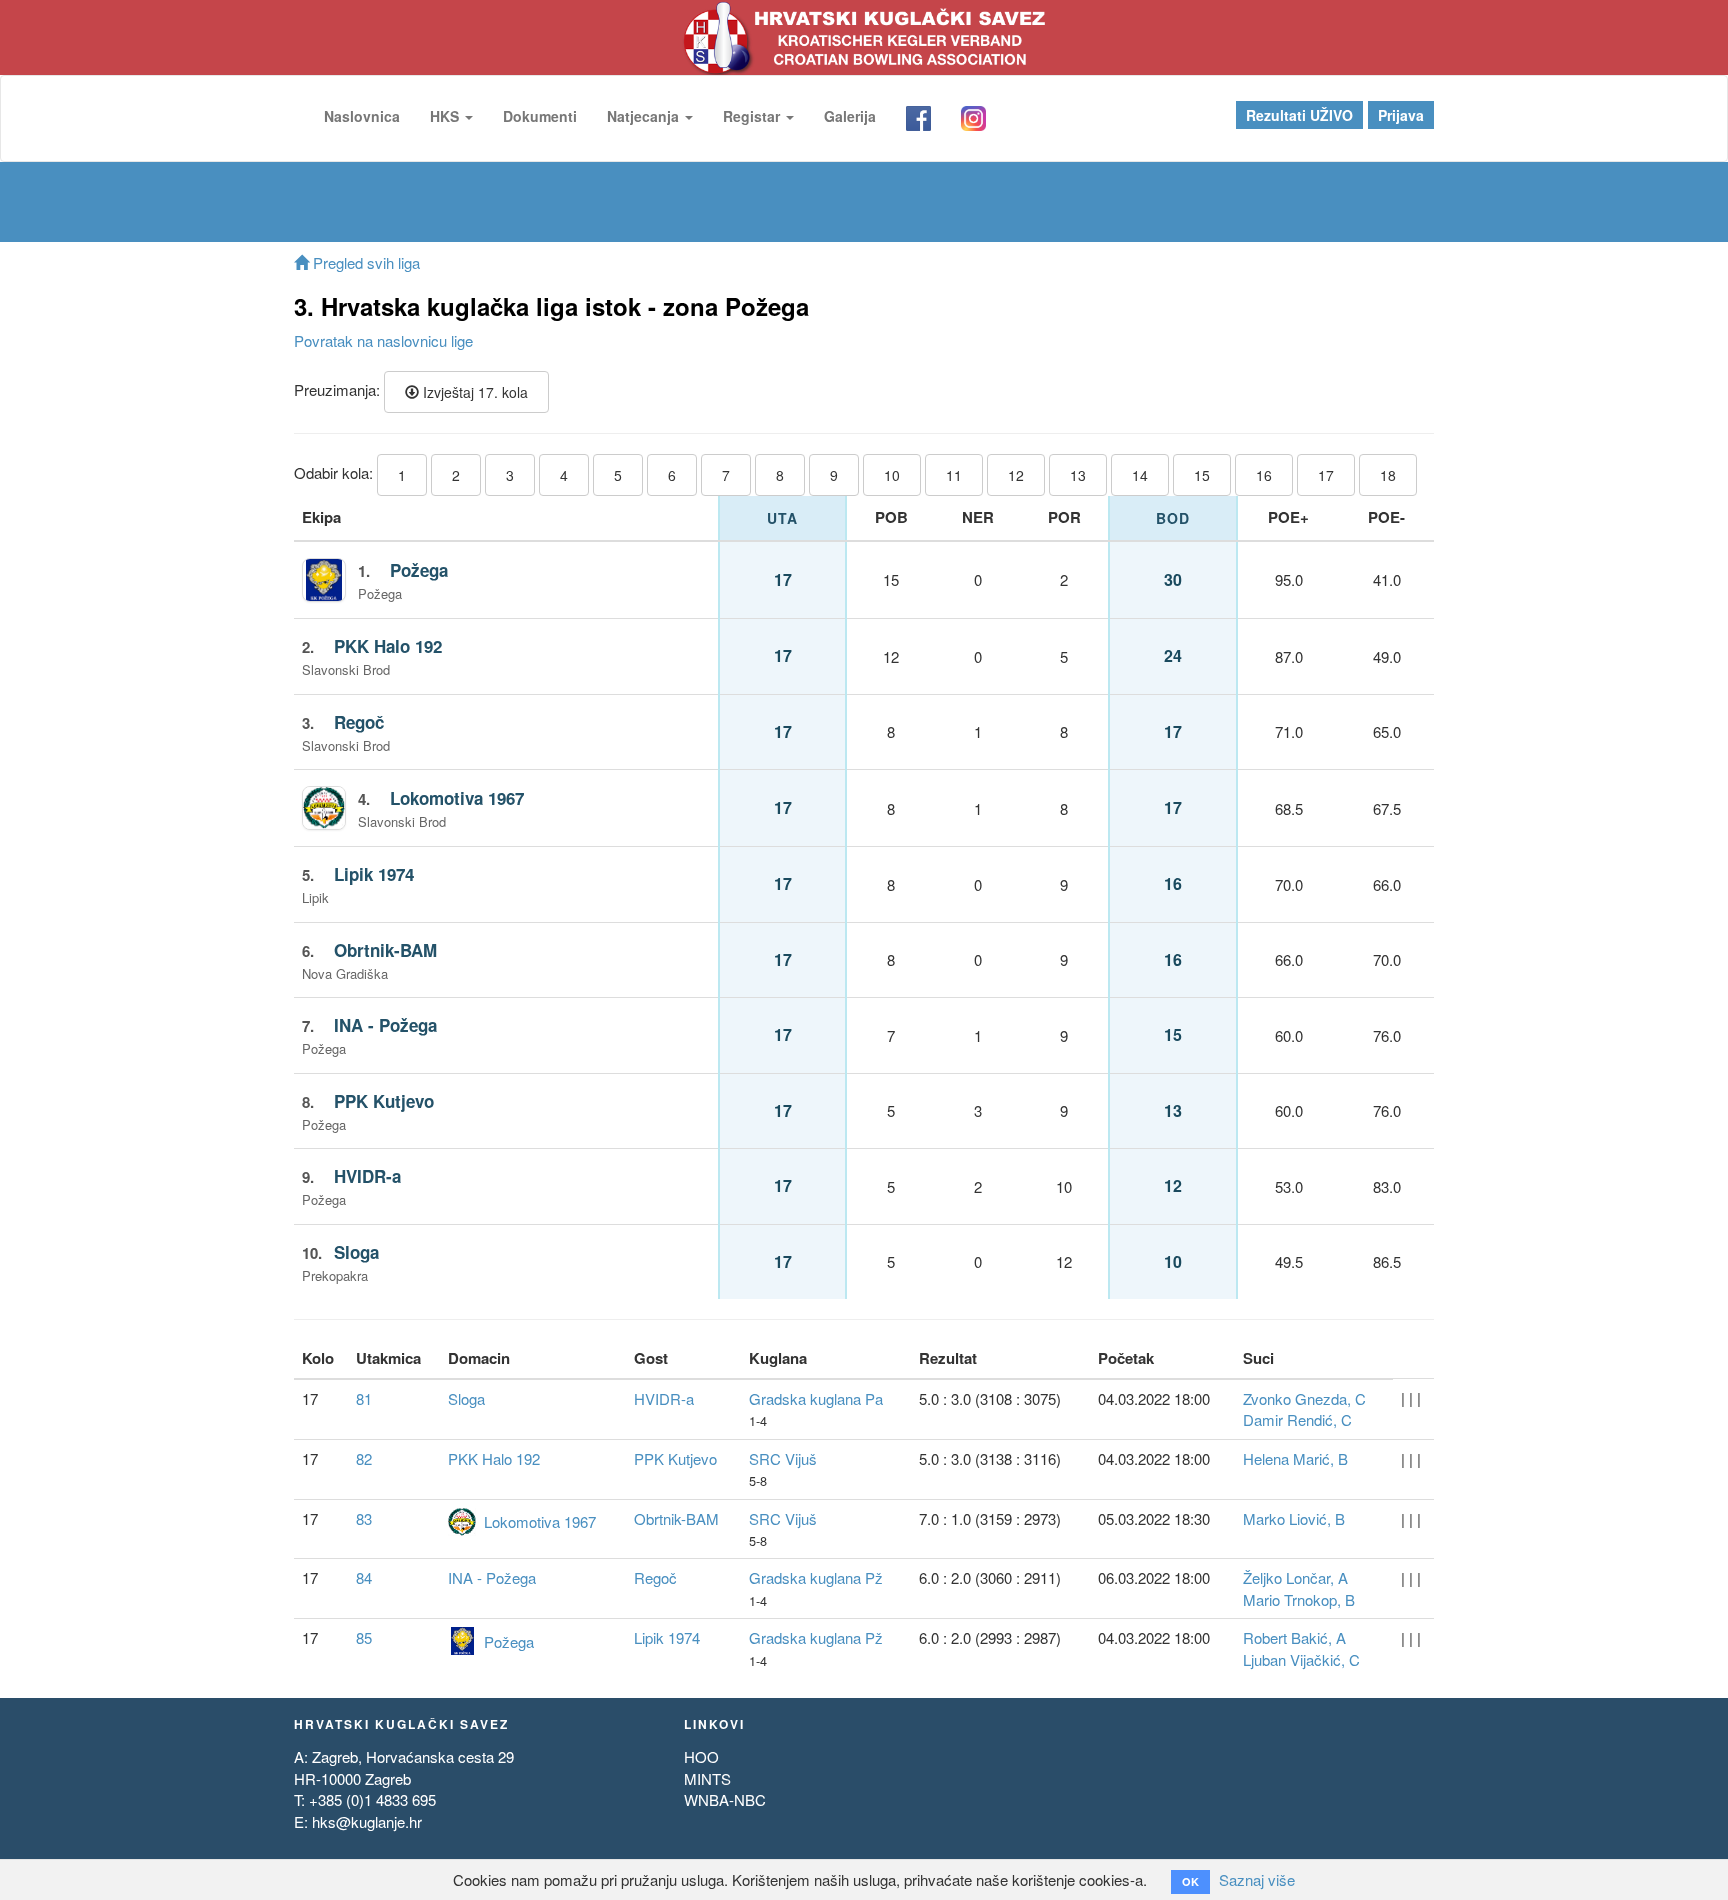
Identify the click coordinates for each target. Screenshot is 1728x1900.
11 (954, 475)
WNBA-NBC (725, 1799)
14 (1140, 475)
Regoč (359, 722)
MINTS (707, 1778)
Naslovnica (362, 116)
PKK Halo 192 (388, 646)
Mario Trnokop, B (1299, 1599)
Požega (419, 570)
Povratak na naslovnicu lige (383, 340)
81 (364, 1398)
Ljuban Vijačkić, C (1301, 1659)
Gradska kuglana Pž (816, 1577)
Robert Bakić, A (1294, 1637)
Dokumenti (540, 116)
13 (1078, 475)
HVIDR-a (367, 1176)
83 (364, 1518)
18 (1388, 475)
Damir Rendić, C (1297, 1419)
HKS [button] (446, 116)
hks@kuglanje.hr (367, 1821)
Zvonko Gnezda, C (1304, 1398)
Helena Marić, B (1295, 1458)
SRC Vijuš (783, 1458)
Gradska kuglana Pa (816, 1398)
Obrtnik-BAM (385, 950)
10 (892, 475)
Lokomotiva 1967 (457, 798)
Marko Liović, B (1294, 1518)
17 (1326, 475)
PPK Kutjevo (384, 1101)
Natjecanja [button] (645, 116)
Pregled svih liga (364, 262)
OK (1190, 1881)
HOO (701, 1756)
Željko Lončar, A (1295, 1577)
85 (364, 1637)
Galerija (850, 116)
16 (1264, 475)
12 (1016, 475)
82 (364, 1458)
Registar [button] (753, 116)
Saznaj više (1257, 1879)
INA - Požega (385, 1025)
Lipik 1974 (374, 874)
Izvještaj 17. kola (473, 392)
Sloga (356, 1252)
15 (1202, 475)
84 (364, 1577)
